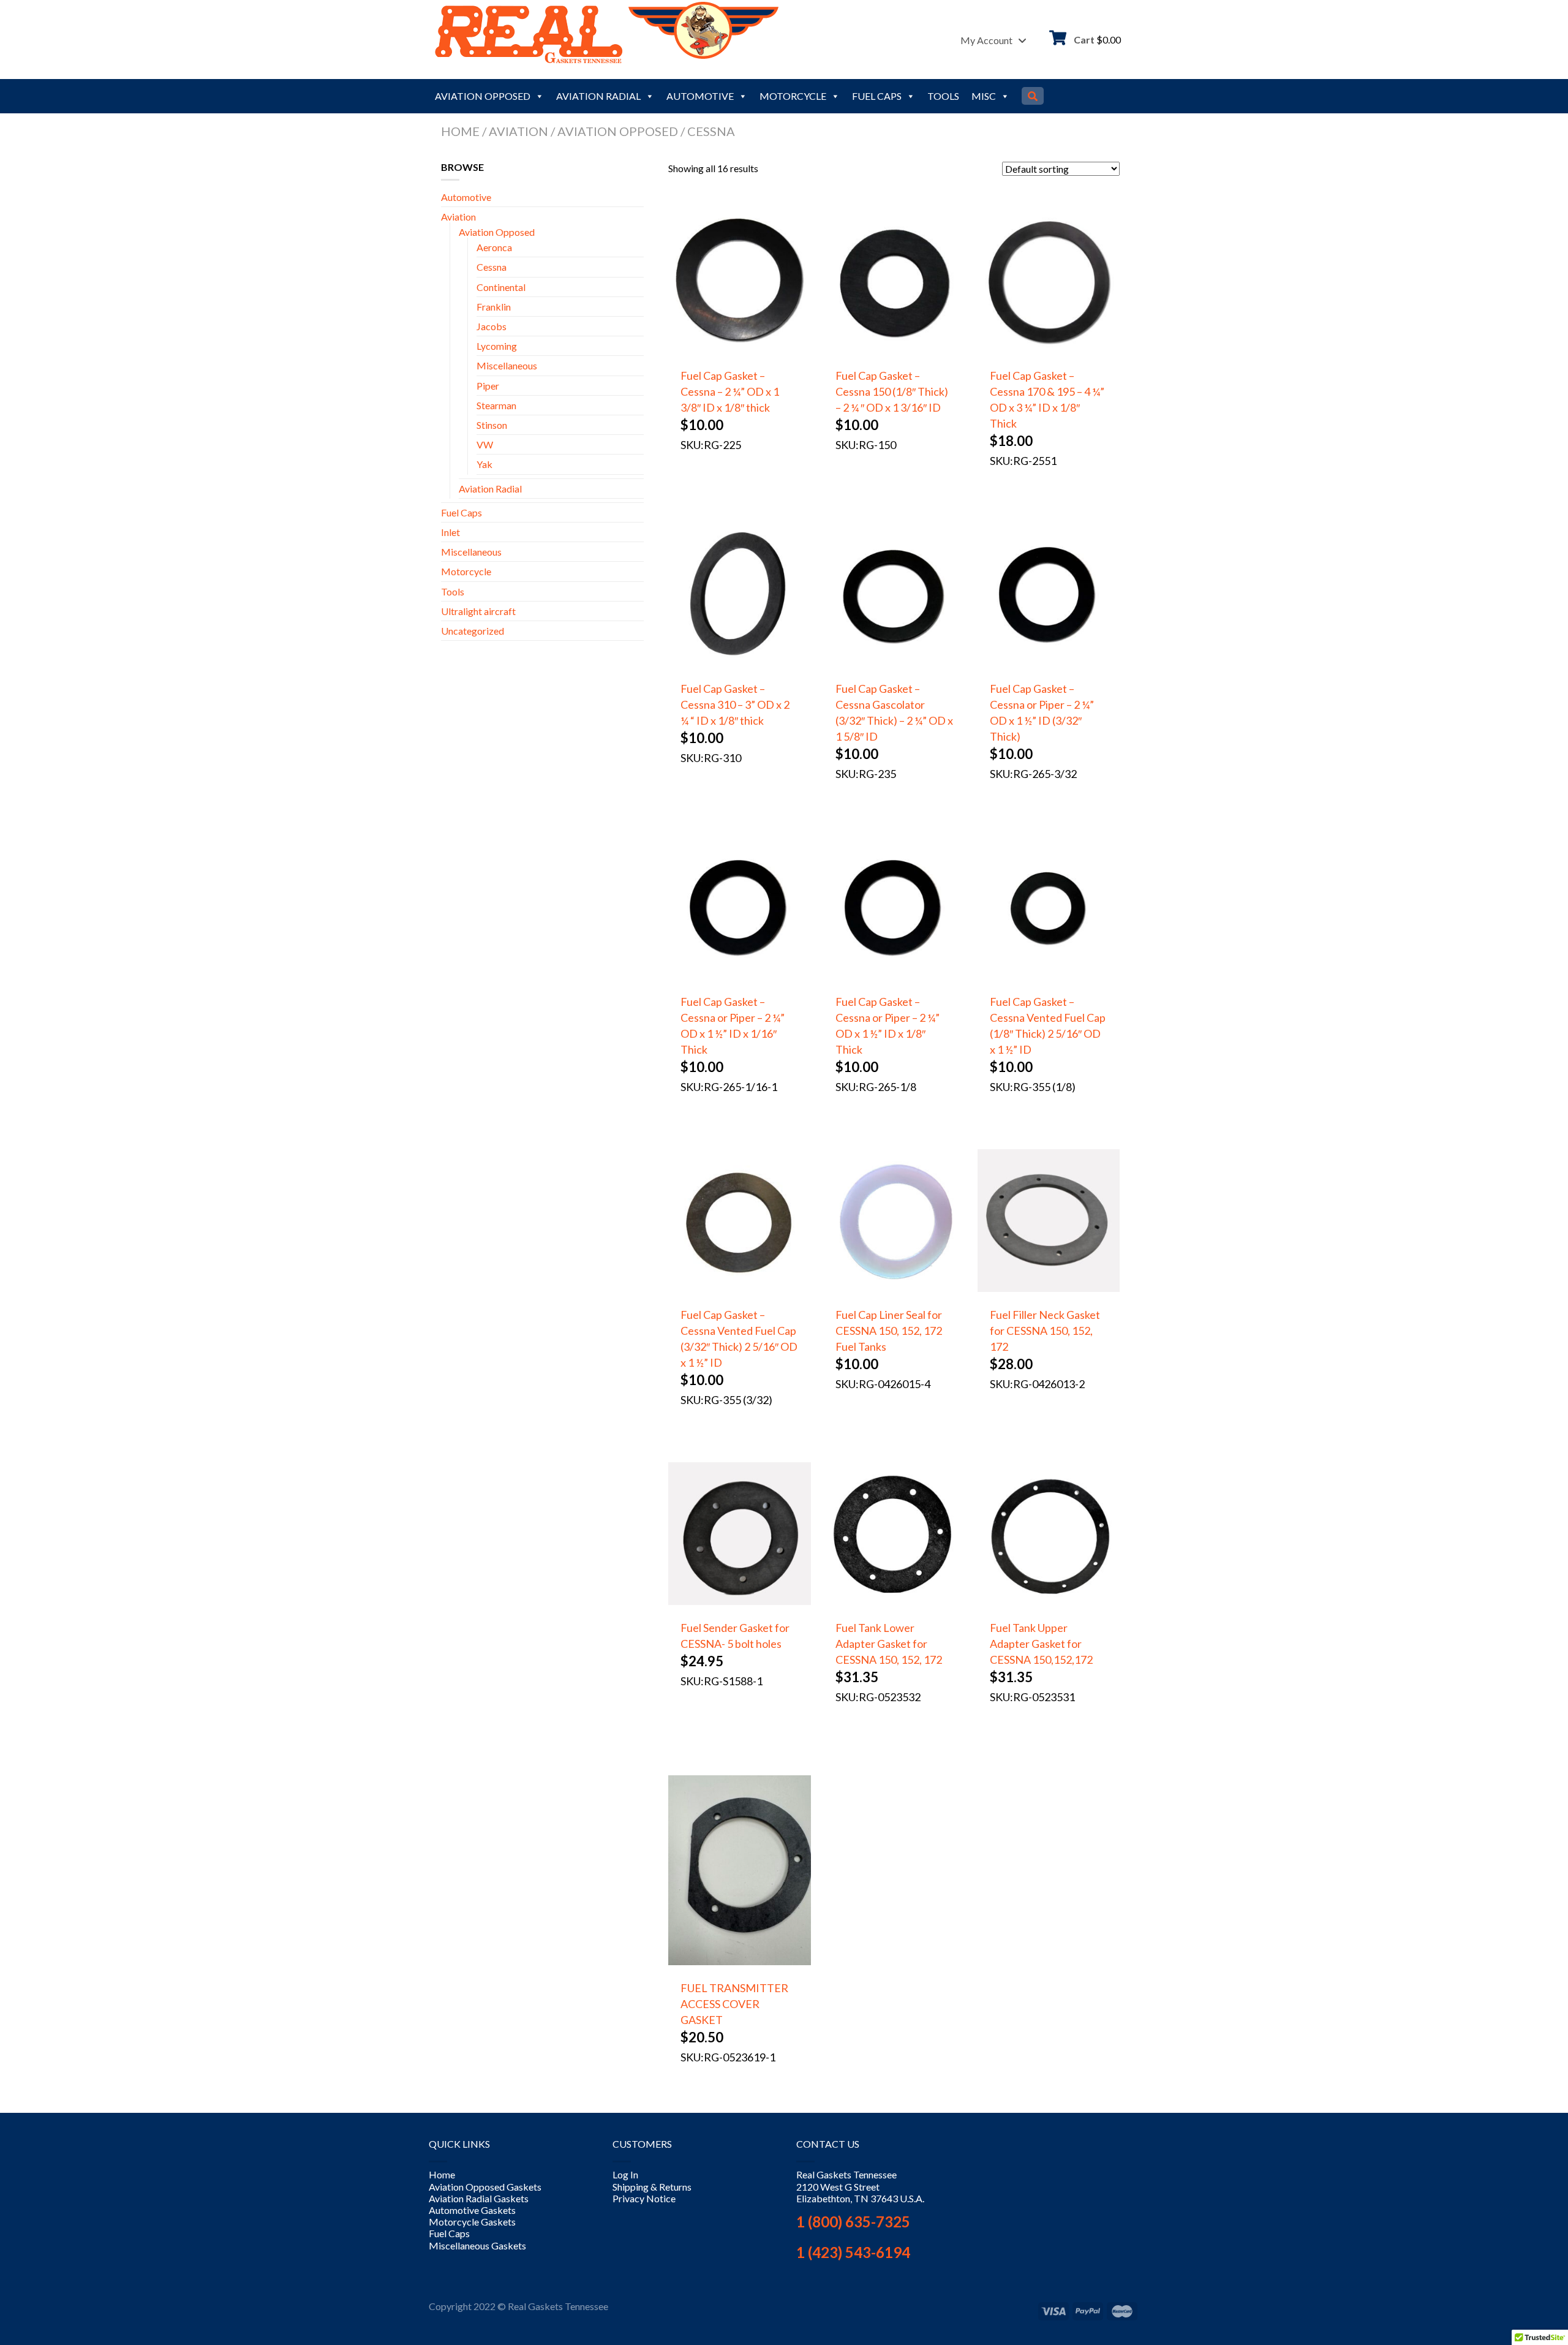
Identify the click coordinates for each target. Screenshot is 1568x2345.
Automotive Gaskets (472, 2211)
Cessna (492, 267)
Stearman (496, 405)
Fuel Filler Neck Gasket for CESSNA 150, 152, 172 (1045, 1331)
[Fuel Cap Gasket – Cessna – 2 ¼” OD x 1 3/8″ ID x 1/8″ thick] (739, 349)
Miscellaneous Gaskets (477, 2245)
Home (460, 131)
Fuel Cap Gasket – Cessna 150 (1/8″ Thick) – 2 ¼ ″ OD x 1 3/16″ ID (892, 391)
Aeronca (494, 247)
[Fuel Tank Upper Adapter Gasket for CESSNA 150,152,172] (1049, 1602)
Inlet (450, 532)
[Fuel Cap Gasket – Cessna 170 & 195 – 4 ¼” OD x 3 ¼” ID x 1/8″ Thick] (1049, 349)
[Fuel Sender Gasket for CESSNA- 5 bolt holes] (739, 1602)
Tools (943, 96)
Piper (488, 386)
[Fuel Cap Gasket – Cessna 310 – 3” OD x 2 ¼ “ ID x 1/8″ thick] (739, 663)
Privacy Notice (644, 2198)
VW (485, 444)
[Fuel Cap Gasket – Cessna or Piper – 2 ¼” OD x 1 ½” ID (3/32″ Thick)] (1049, 663)
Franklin (494, 307)
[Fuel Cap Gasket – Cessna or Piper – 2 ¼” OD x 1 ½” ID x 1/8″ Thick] (894, 976)
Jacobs (492, 326)
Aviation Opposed (483, 96)
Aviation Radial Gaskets (479, 2198)
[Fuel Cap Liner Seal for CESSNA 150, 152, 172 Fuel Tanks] (894, 1289)
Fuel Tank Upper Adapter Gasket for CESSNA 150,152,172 (1041, 1644)
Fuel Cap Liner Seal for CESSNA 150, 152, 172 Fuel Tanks (889, 1331)
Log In (625, 2175)
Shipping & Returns (652, 2187)
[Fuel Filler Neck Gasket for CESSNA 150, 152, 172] (1049, 1289)
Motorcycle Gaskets (472, 2222)
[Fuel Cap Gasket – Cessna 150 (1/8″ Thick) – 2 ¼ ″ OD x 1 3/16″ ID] (894, 349)
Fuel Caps (877, 96)
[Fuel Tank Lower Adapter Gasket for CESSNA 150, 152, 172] (894, 1602)
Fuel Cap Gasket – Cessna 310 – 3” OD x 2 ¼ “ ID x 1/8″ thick (735, 704)
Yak (484, 464)
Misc (984, 96)
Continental (501, 287)
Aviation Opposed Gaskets (485, 2187)
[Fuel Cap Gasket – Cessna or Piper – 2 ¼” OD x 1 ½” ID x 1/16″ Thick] (739, 976)
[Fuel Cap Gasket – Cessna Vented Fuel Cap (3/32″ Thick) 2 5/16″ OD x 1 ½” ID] (739, 1289)
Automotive (700, 96)
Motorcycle (793, 96)
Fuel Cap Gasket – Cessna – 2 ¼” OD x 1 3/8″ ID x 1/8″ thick (730, 391)
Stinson (492, 425)
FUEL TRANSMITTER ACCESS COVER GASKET (734, 2004)
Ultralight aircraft (478, 611)
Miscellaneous (507, 365)
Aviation (518, 131)
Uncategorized (473, 631)
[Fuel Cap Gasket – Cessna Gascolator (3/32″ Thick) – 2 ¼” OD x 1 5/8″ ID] (894, 663)
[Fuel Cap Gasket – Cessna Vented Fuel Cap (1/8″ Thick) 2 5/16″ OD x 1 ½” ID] (1049, 976)
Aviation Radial (598, 96)
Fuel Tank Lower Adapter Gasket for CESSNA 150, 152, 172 (889, 1644)
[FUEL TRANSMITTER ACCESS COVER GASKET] (739, 1962)
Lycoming (497, 346)
